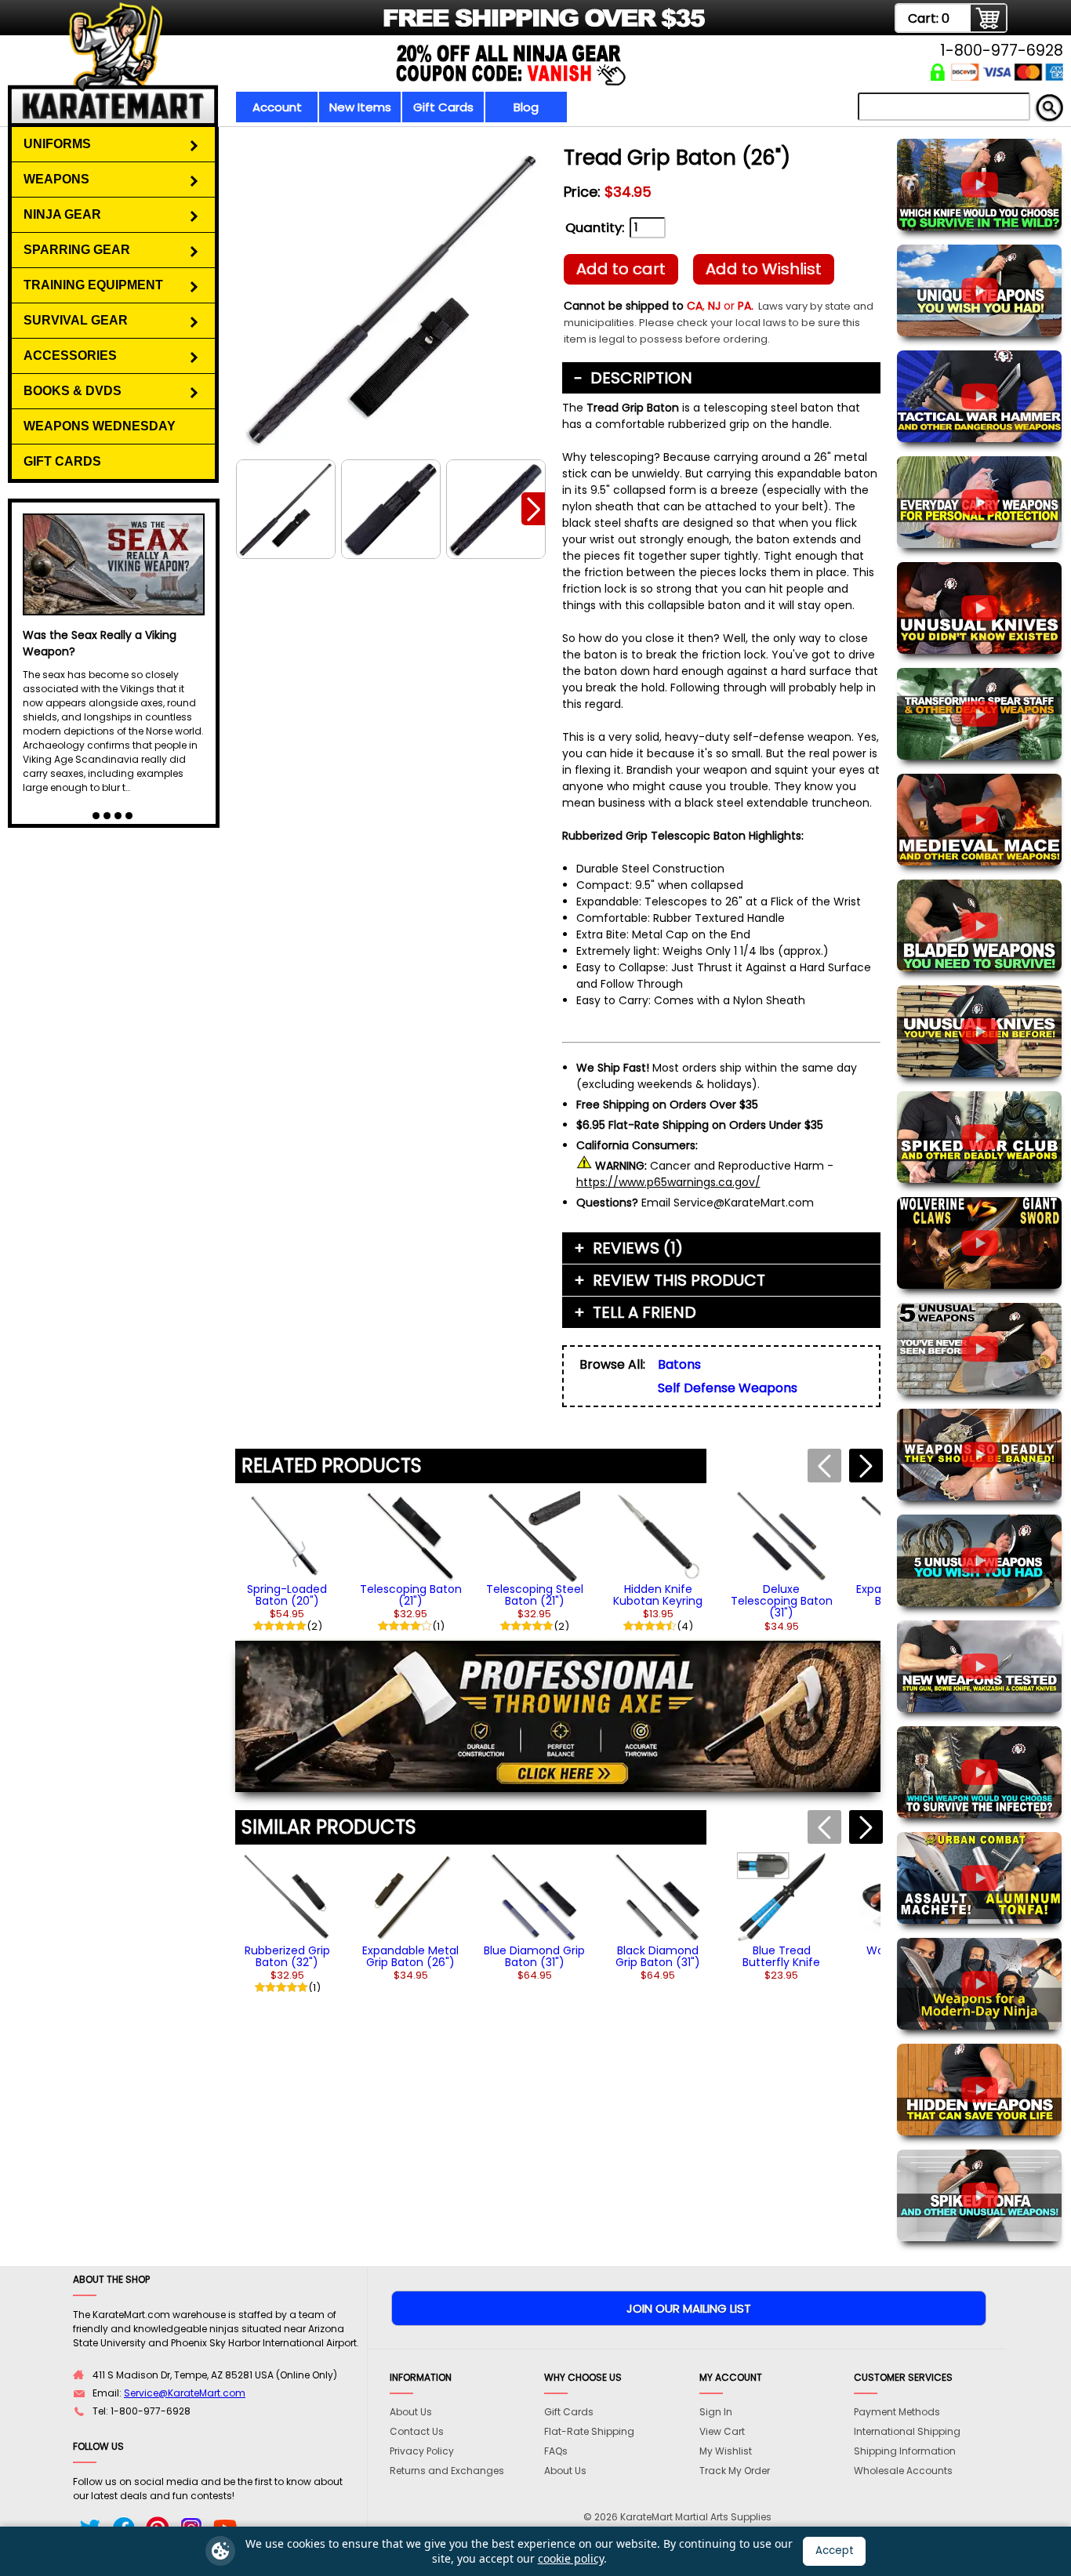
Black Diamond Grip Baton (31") (658, 1956)
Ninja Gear (62, 214)
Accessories (70, 356)
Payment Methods (897, 2412)
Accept (835, 2551)
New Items (360, 107)
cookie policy (571, 2558)
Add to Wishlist (764, 269)
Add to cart (621, 269)
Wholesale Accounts (903, 2471)
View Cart (722, 2431)
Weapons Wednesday (100, 426)
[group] (287, 1560)
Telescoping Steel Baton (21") (535, 1595)
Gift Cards (443, 107)
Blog (526, 107)
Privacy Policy (422, 2451)
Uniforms (57, 144)
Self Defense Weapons (728, 1388)
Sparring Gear (77, 250)
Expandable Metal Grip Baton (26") (410, 1956)
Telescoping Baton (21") (411, 1595)
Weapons (56, 179)
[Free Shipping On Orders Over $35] (388, 27)
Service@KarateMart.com (185, 2393)
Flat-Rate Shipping (589, 2431)
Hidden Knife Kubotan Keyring (658, 1595)
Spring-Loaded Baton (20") (287, 1595)
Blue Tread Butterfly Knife (781, 1956)
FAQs (556, 2451)
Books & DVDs (73, 391)
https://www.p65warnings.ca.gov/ (668, 1182)
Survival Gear (76, 320)
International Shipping (907, 2431)
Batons (679, 1364)
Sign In (716, 2412)
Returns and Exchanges (447, 2471)
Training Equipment (93, 285)
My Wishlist (726, 2451)
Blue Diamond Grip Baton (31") (534, 1956)
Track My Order (735, 2471)
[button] (533, 509)
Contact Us (417, 2431)
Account (277, 107)
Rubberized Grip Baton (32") (287, 1956)
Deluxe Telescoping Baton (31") (782, 1601)
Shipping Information (905, 2451)
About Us (411, 2412)
